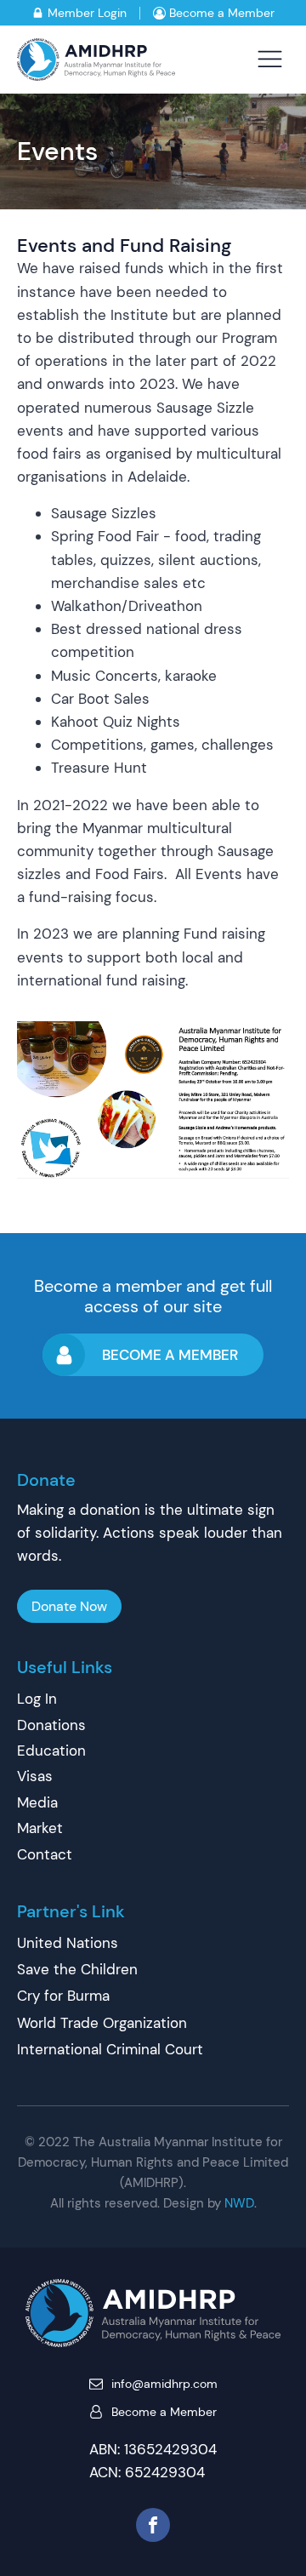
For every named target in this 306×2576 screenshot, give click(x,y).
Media (37, 1802)
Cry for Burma (63, 1996)
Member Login (87, 13)
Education (51, 1751)
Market (40, 1828)
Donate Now (69, 1606)
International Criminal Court (110, 2049)
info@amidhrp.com (164, 2384)
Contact (45, 1854)
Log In (37, 1699)
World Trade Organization (102, 2023)
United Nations (68, 1943)
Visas (35, 1776)
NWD (239, 2203)
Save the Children (77, 1969)
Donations (51, 1725)
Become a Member (222, 13)
